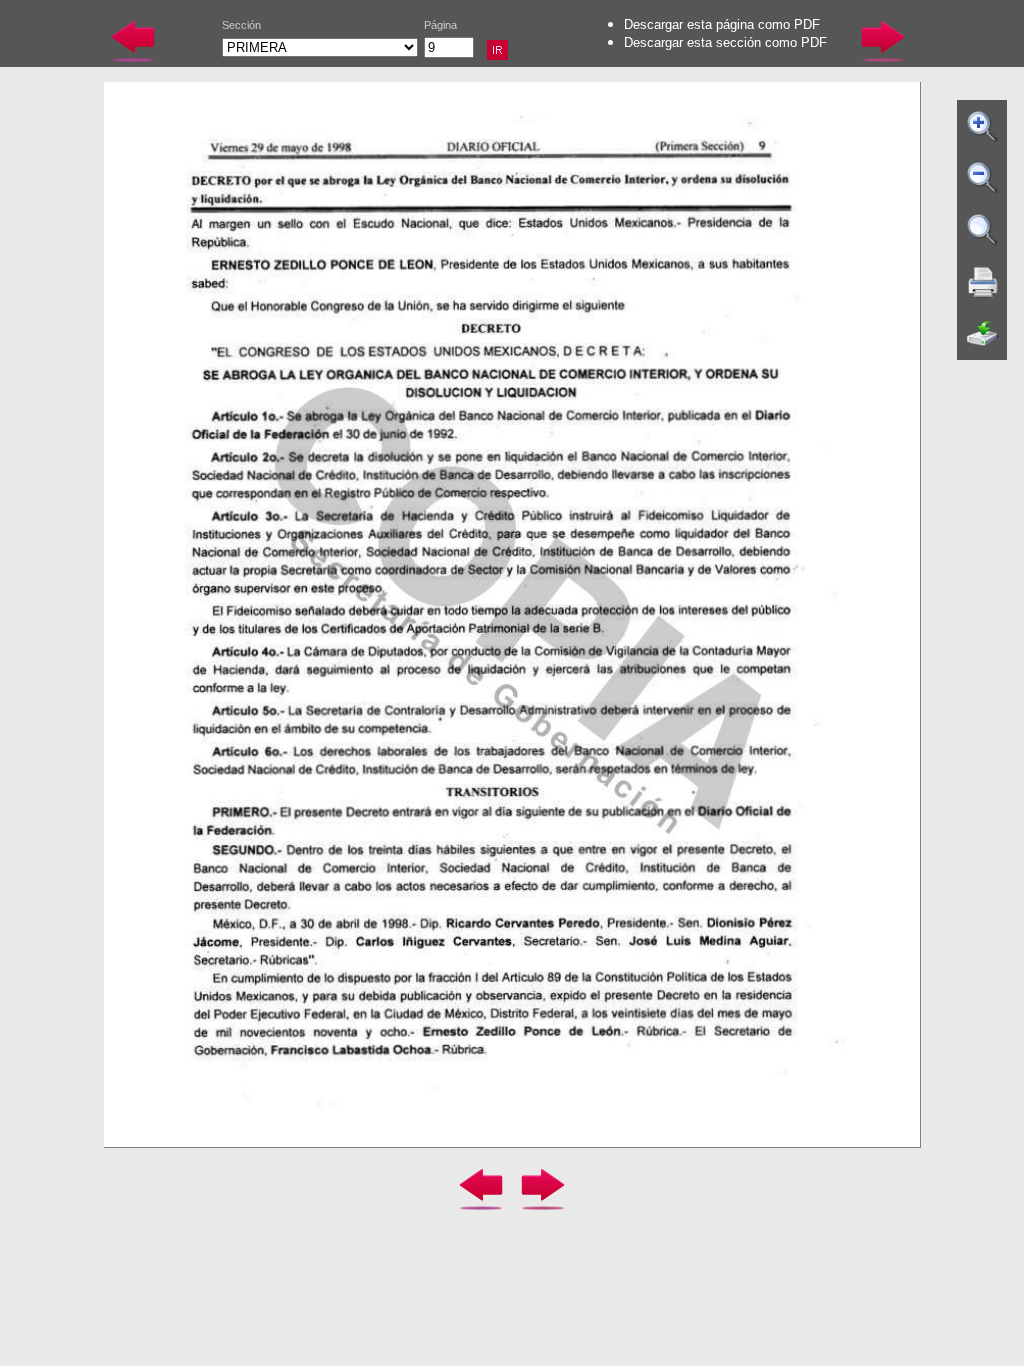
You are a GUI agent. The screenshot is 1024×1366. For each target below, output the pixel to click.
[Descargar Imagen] (983, 334)
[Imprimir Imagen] (983, 282)
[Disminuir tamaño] (983, 178)
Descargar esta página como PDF (722, 24)
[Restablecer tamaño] (983, 230)
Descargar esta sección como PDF (725, 42)
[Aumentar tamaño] (983, 126)
